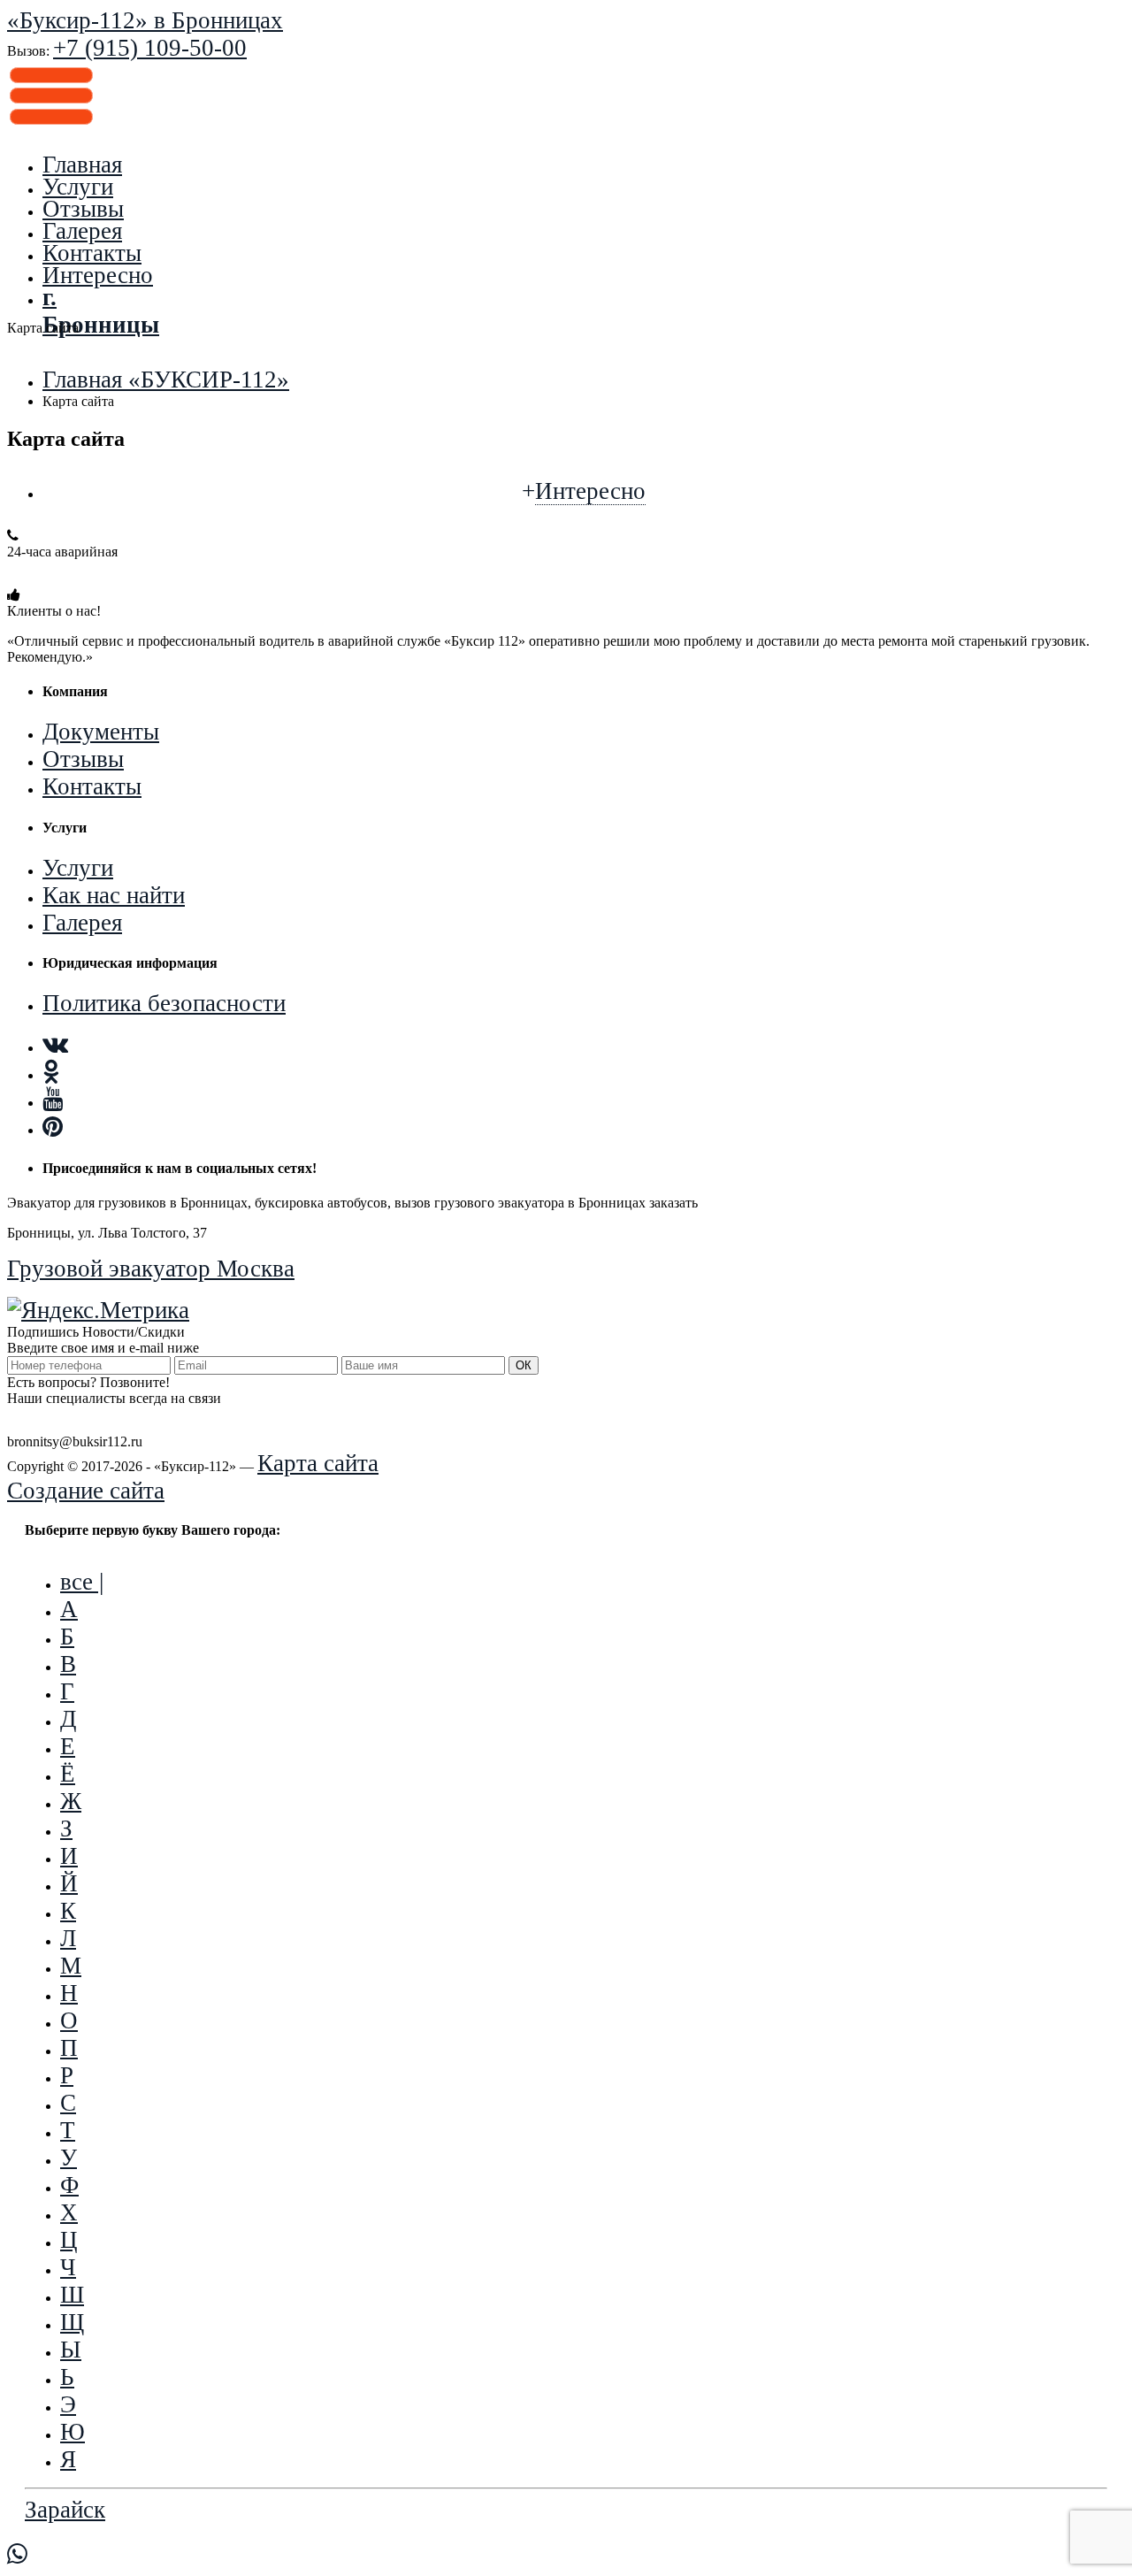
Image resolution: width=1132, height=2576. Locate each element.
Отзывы (83, 209)
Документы (101, 732)
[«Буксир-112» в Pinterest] (53, 1127)
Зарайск (65, 2510)
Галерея (82, 231)
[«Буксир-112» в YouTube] (53, 1100)
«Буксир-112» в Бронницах (145, 20)
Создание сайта (86, 1491)
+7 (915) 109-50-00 (104, 573)
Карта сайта (318, 1463)
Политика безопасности (164, 1003)
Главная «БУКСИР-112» (166, 379)
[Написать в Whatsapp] (566, 2555)
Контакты (92, 253)
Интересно (98, 275)
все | (82, 1582)
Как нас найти (114, 895)
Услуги (78, 187)
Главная (82, 165)
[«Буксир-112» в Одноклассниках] (51, 1072)
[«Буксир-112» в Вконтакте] (55, 1045)
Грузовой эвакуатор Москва (151, 1269)
